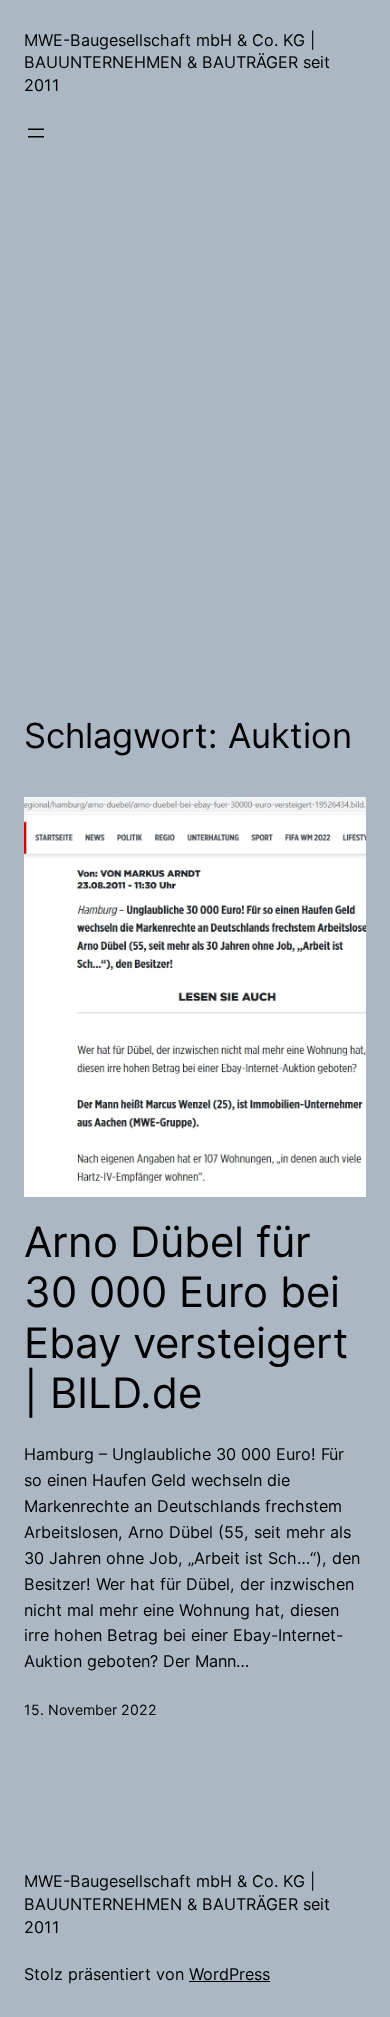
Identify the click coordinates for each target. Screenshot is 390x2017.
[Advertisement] (195, 440)
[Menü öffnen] (36, 133)
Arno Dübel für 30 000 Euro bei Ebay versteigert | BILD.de (186, 1317)
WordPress (229, 1974)
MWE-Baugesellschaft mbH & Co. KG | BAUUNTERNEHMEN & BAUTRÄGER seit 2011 (177, 62)
